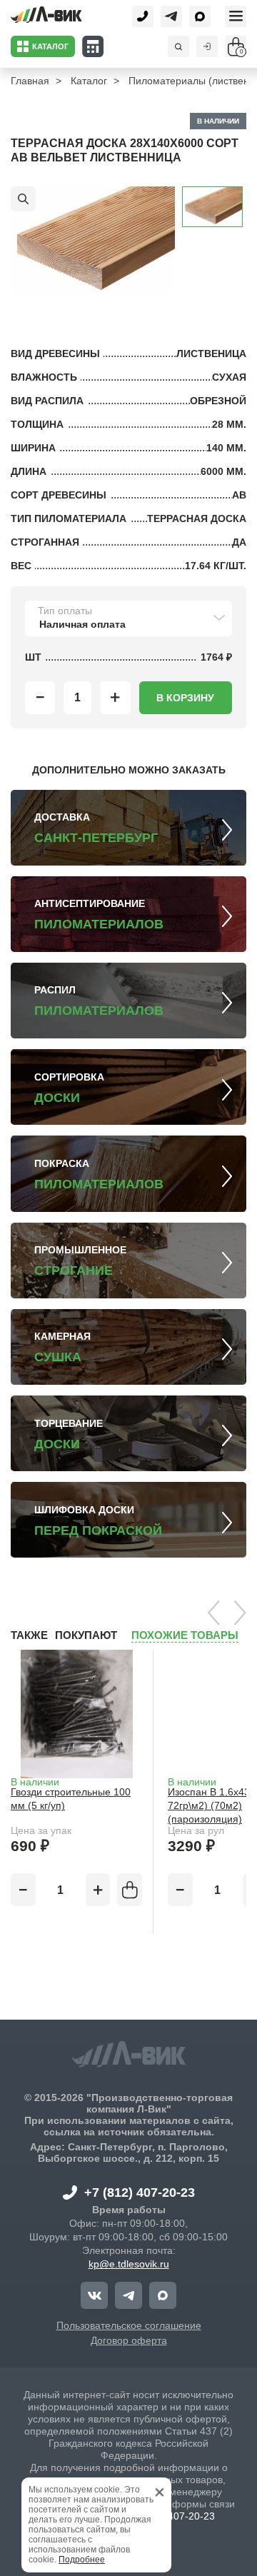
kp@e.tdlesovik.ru (129, 2264)
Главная (30, 81)
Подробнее (82, 2560)
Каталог (89, 81)
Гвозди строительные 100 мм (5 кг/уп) (71, 1799)
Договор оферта (129, 2340)
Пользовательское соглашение (129, 2325)
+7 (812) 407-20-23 (140, 2192)
